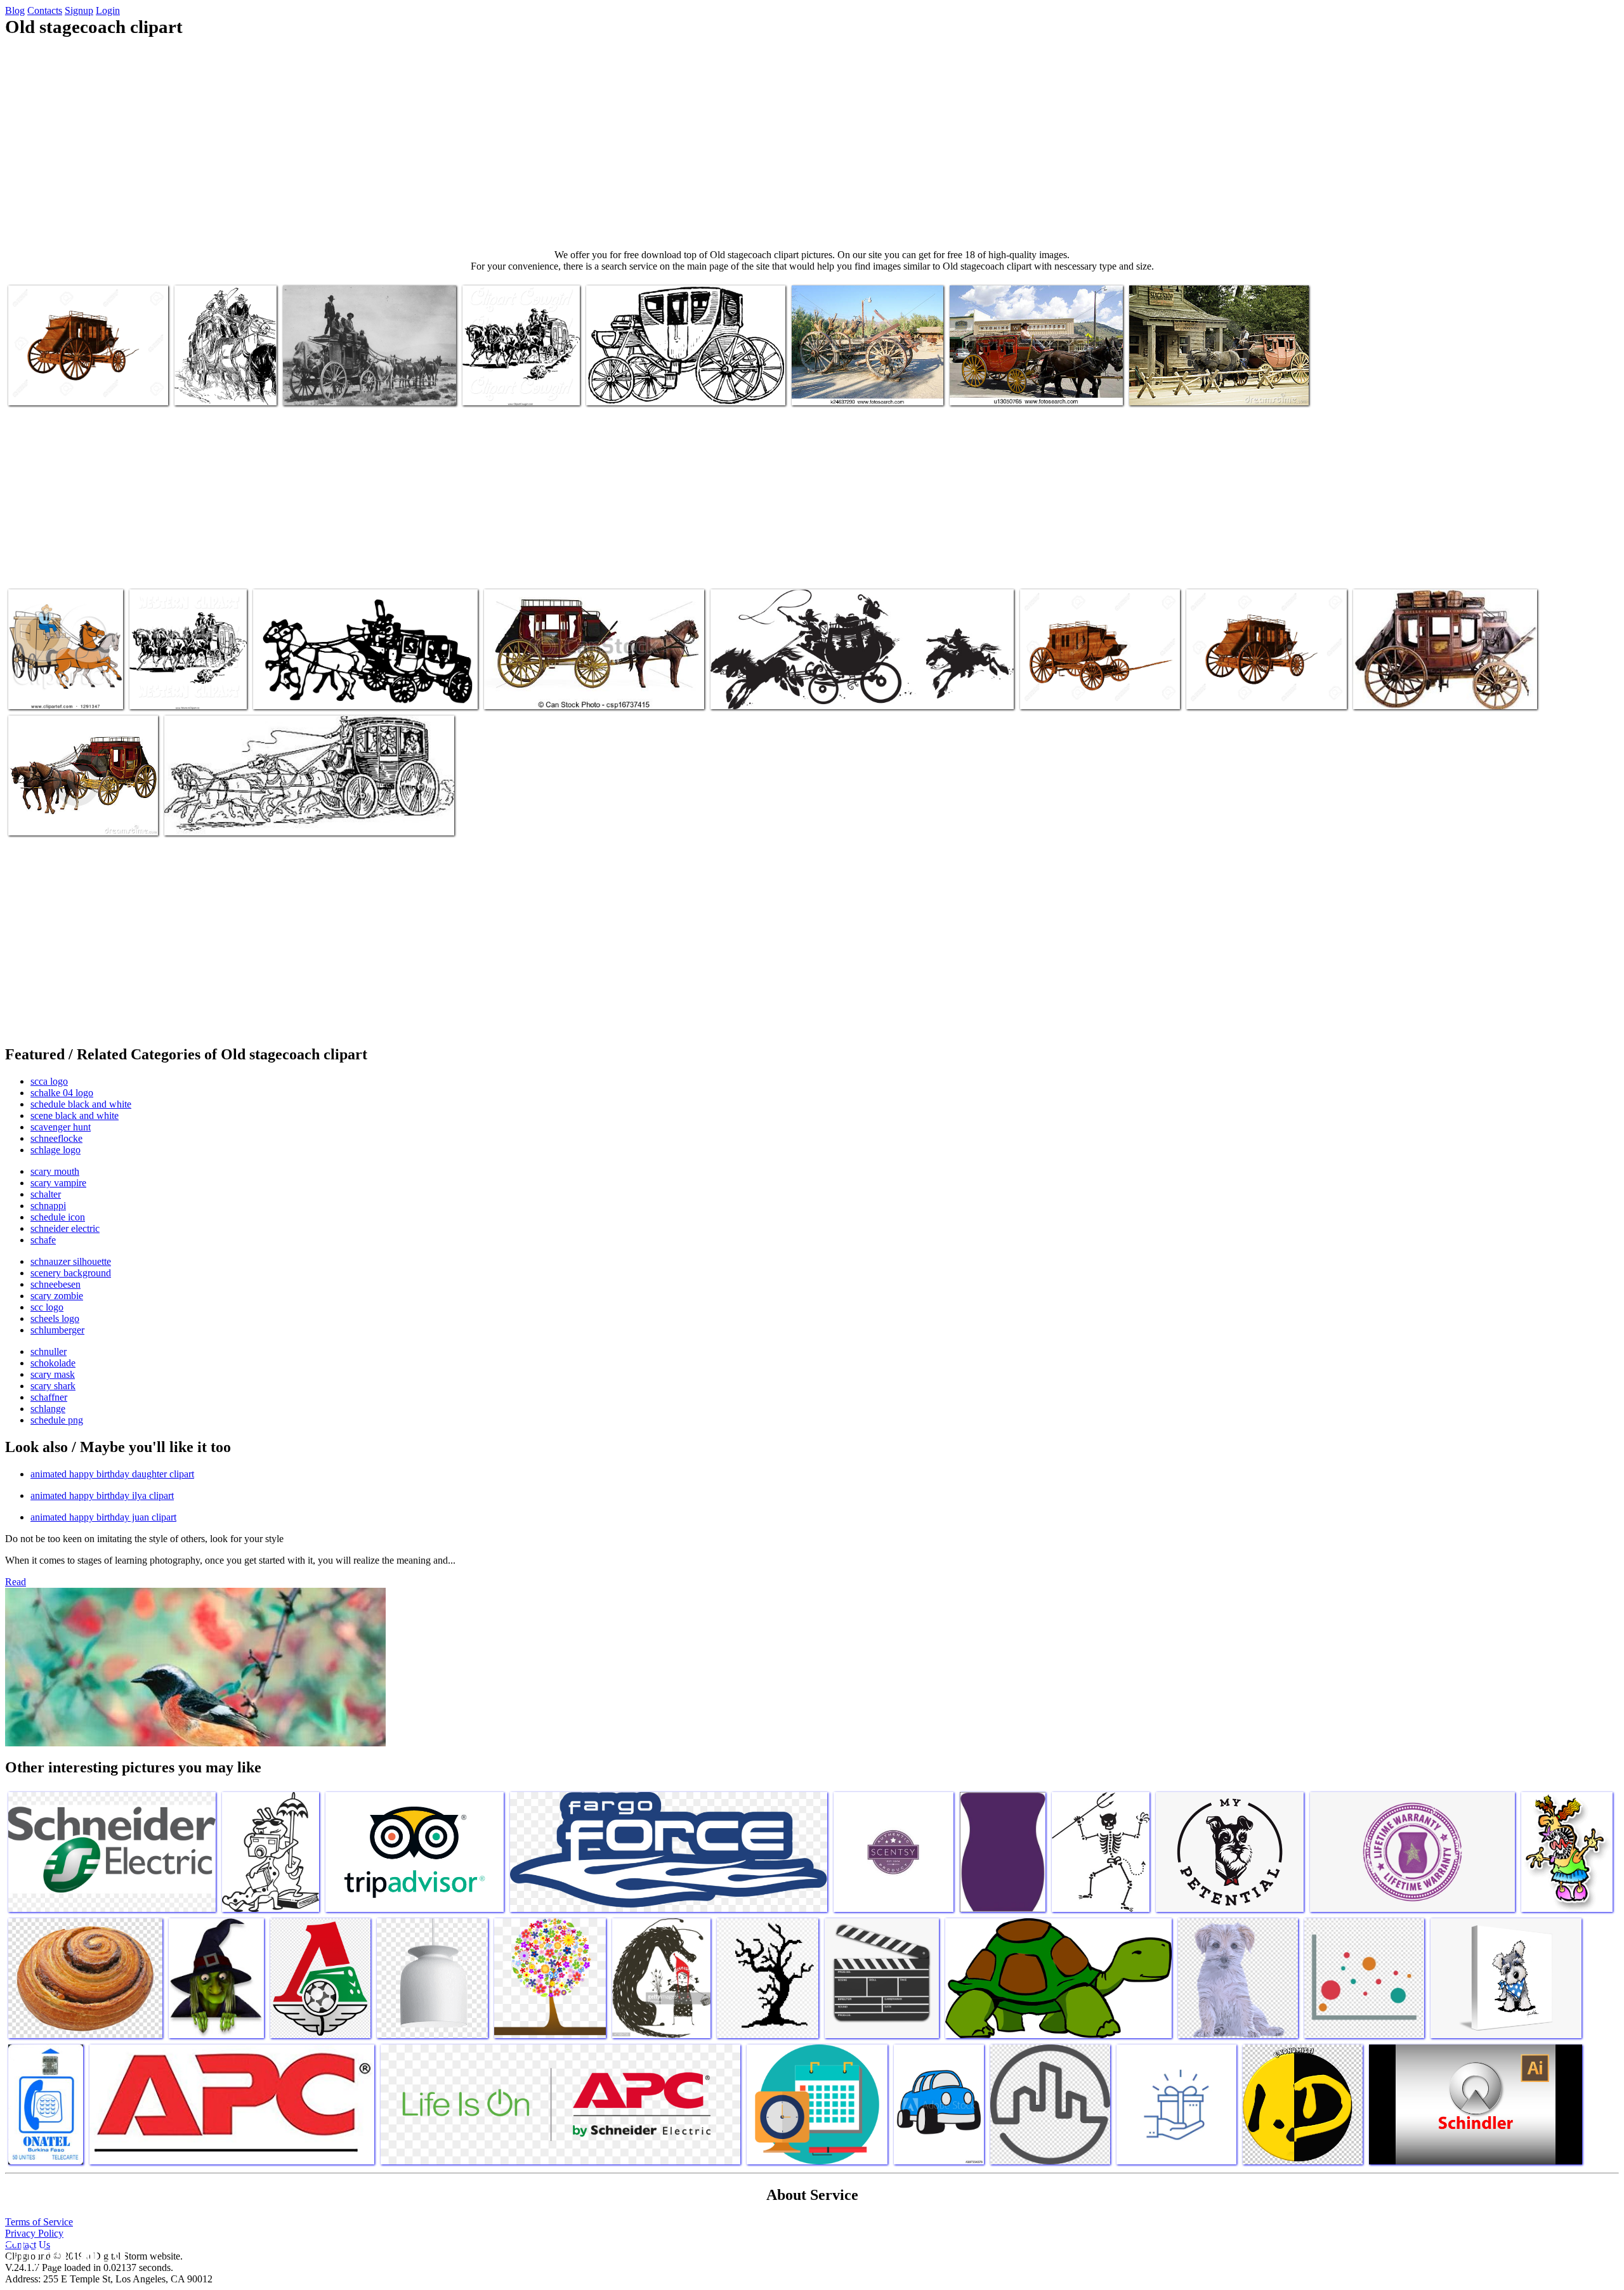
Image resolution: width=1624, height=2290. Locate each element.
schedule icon (58, 1217)
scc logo (47, 1307)
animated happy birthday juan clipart (103, 1517)
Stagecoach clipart (622, 388)
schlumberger (57, 1330)
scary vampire (58, 1183)
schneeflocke (56, 1138)
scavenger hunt (61, 1127)
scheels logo (55, 1318)
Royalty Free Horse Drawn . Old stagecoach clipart (516, 383)
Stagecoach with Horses (530, 692)
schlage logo (56, 1150)
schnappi (48, 1206)
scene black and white (75, 1116)
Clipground (63, 2252)
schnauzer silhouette (71, 1261)
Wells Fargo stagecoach (1398, 692)
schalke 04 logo (62, 1093)
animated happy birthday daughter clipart (112, 1474)
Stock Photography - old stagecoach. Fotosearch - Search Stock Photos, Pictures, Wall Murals (861, 378)
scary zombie (57, 1296)
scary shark (53, 1386)
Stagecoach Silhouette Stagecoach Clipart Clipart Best (353, 692)
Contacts (45, 10)
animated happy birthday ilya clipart (102, 1495)
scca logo (49, 1081)
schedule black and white (81, 1104)
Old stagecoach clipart (1172, 388)
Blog (15, 10)
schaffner (49, 1397)
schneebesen (56, 1284)
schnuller (49, 1351)
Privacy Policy (34, 2233)
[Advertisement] (812, 143)
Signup (79, 10)
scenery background (71, 1273)
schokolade (53, 1363)
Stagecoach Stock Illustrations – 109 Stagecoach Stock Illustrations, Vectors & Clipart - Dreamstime (81, 808)
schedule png (57, 1420)
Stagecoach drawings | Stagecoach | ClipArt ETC (225, 383)
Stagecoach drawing (203, 818)
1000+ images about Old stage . (343, 388)
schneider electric (65, 1228)
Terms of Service (39, 2222)
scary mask (53, 1374)
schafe (43, 1240)
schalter (46, 1194)
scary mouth (55, 1171)
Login (108, 10)
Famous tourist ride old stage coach (1016, 388)
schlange (48, 1409)
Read (16, 1582)
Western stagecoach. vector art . (770, 692)
